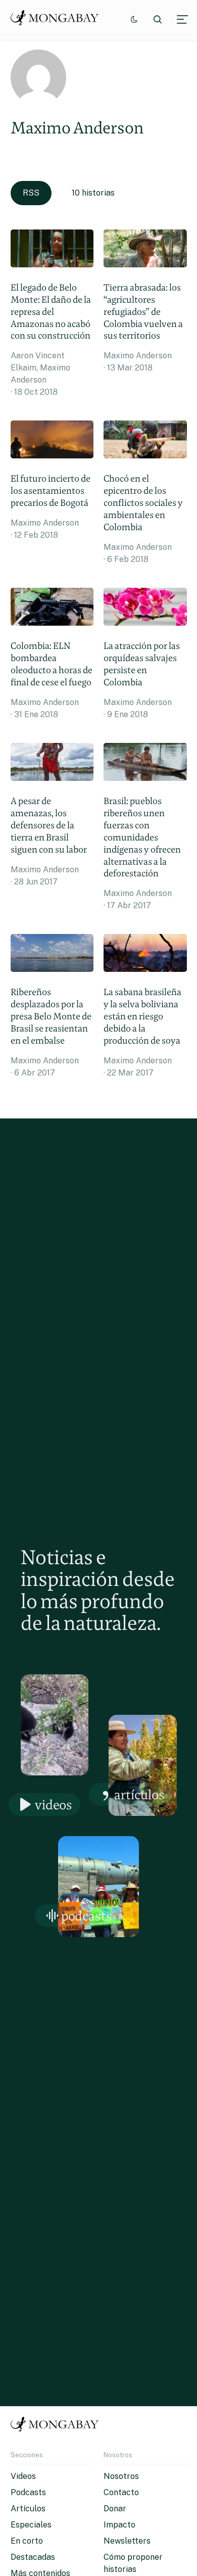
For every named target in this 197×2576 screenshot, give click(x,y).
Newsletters (127, 2541)
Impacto (119, 2525)
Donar (115, 2509)
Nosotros (121, 2476)
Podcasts (87, 1916)
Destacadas (33, 2557)
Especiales (31, 2525)
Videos (54, 1805)
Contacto (121, 2492)
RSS (31, 193)
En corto (27, 2541)
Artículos (139, 1794)
